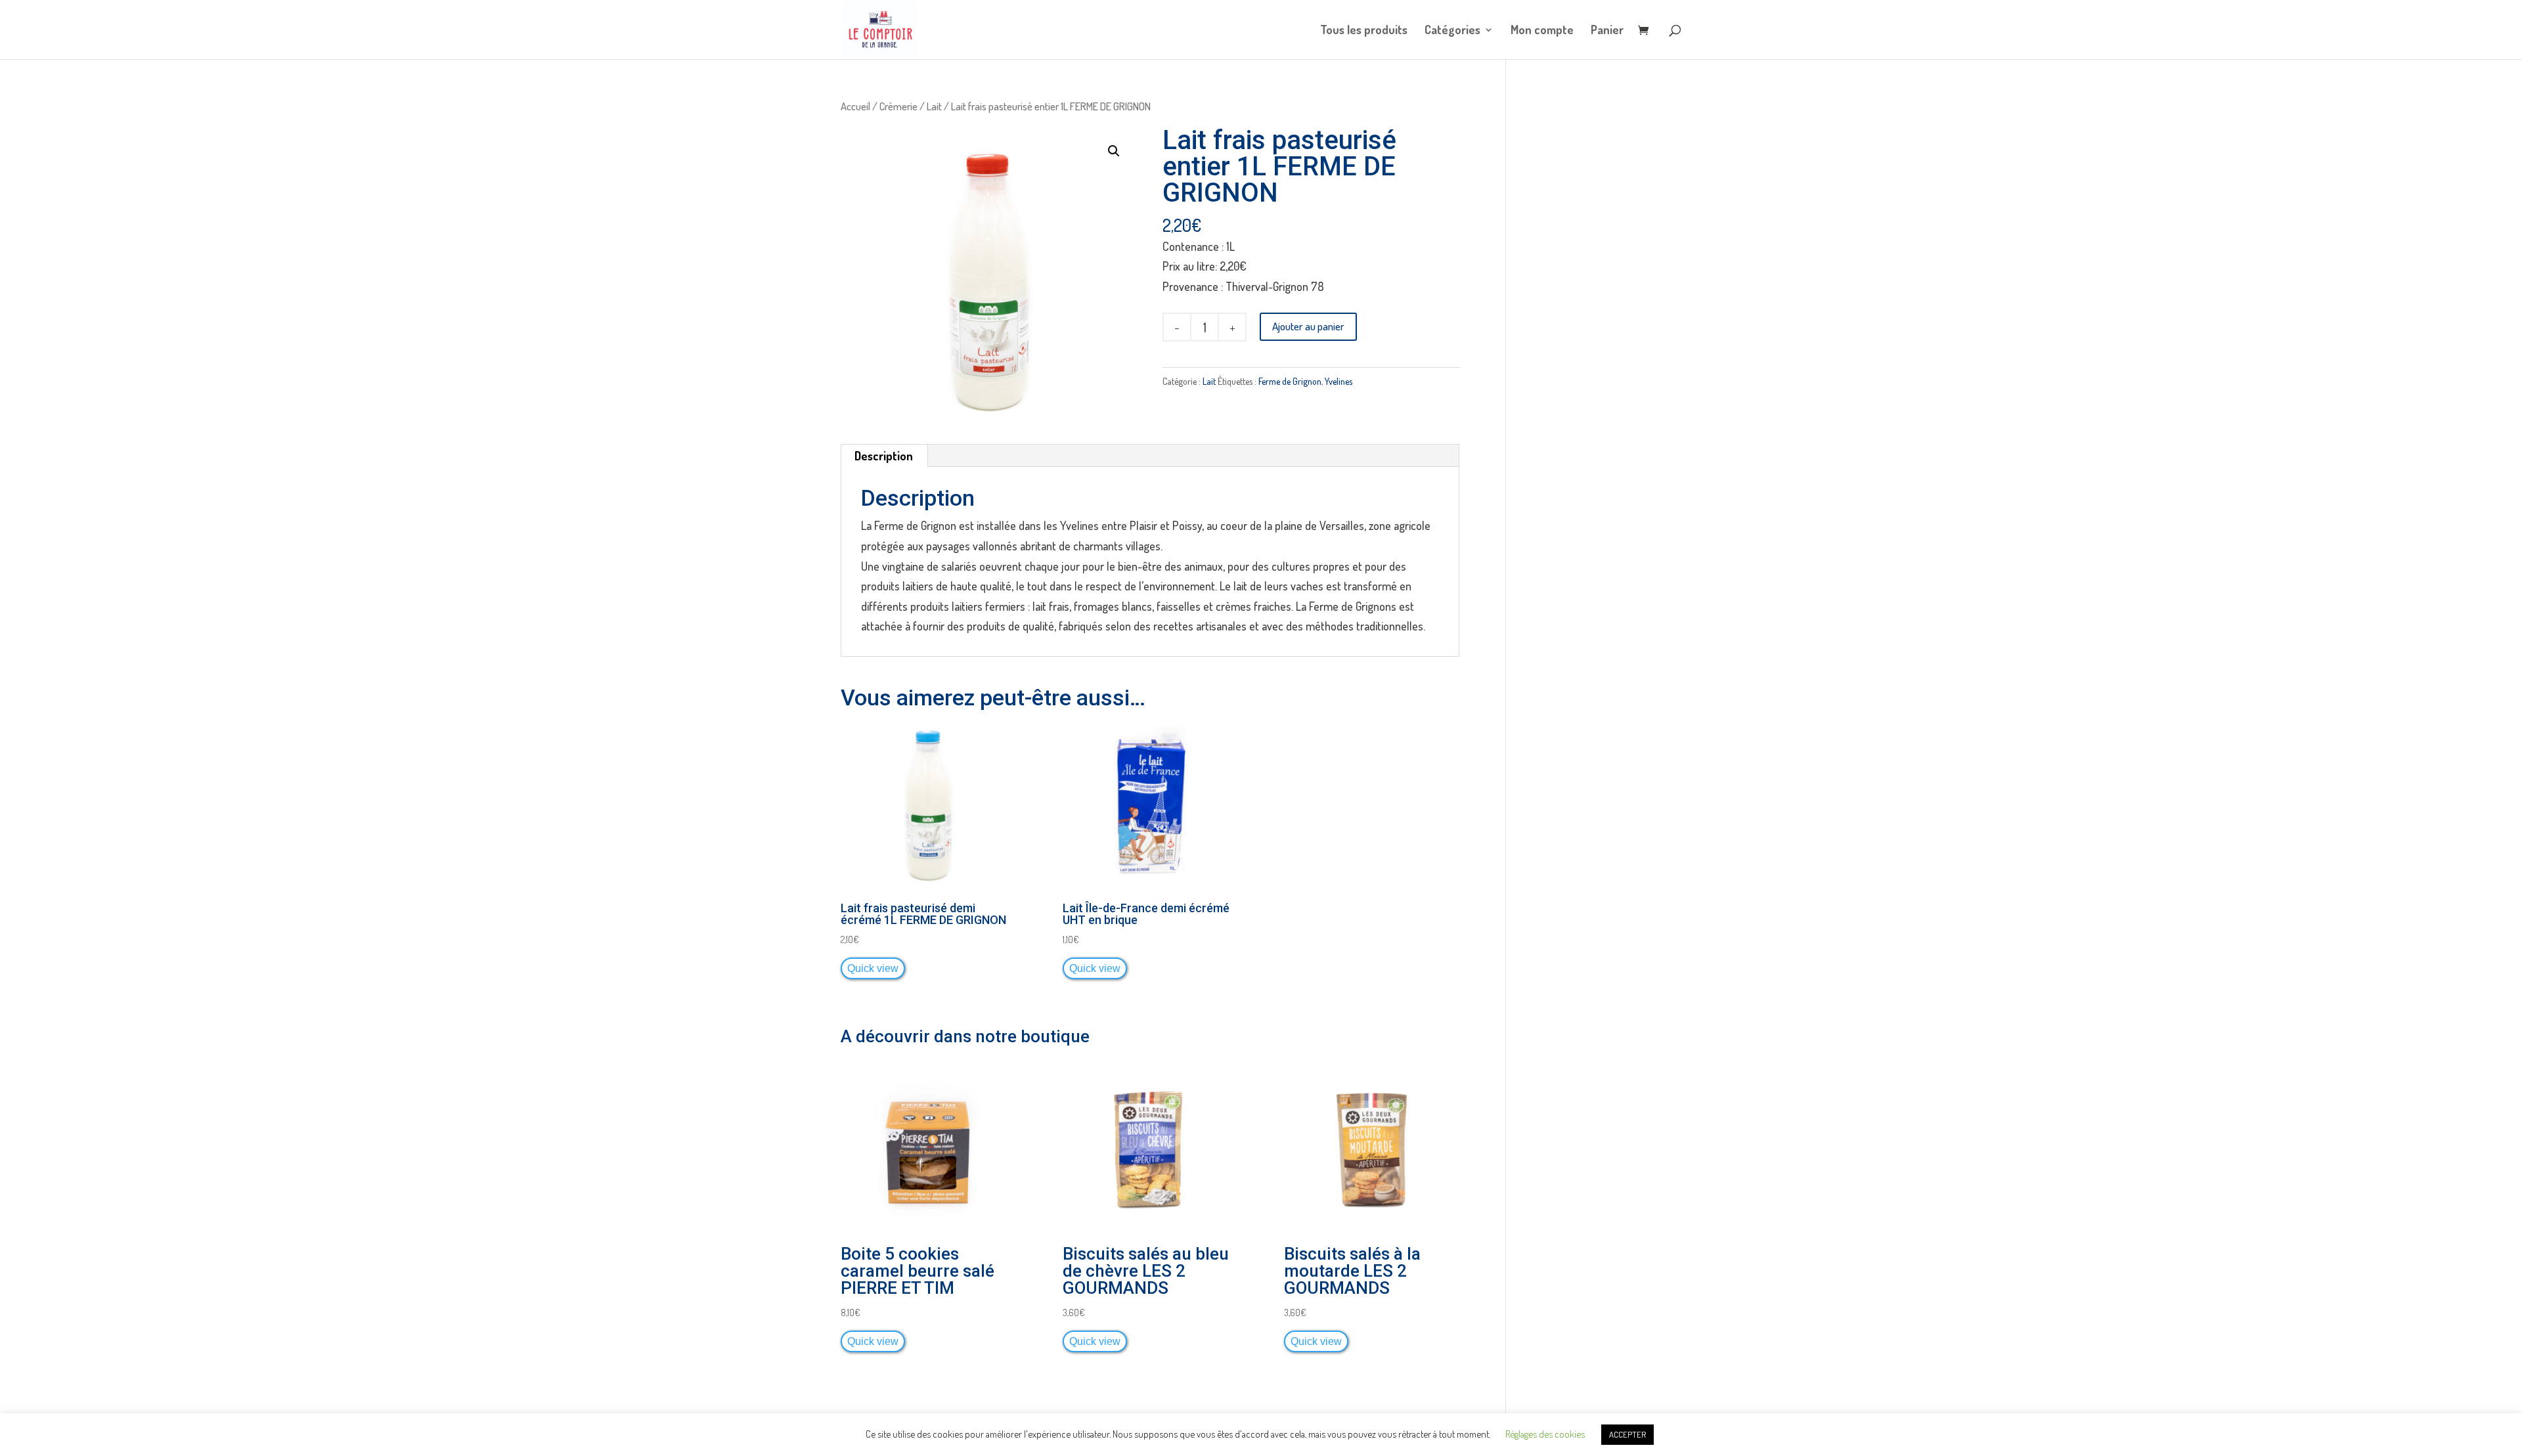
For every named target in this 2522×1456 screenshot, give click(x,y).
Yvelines (1338, 381)
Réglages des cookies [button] (1545, 1434)
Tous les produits (1364, 31)
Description (884, 456)
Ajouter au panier (1308, 326)
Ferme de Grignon (1290, 381)
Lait (934, 106)
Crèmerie (898, 106)
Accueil (855, 106)
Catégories (1452, 31)
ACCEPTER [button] (1627, 1434)
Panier (1607, 31)
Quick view (873, 968)
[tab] (884, 456)
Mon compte (1542, 31)
